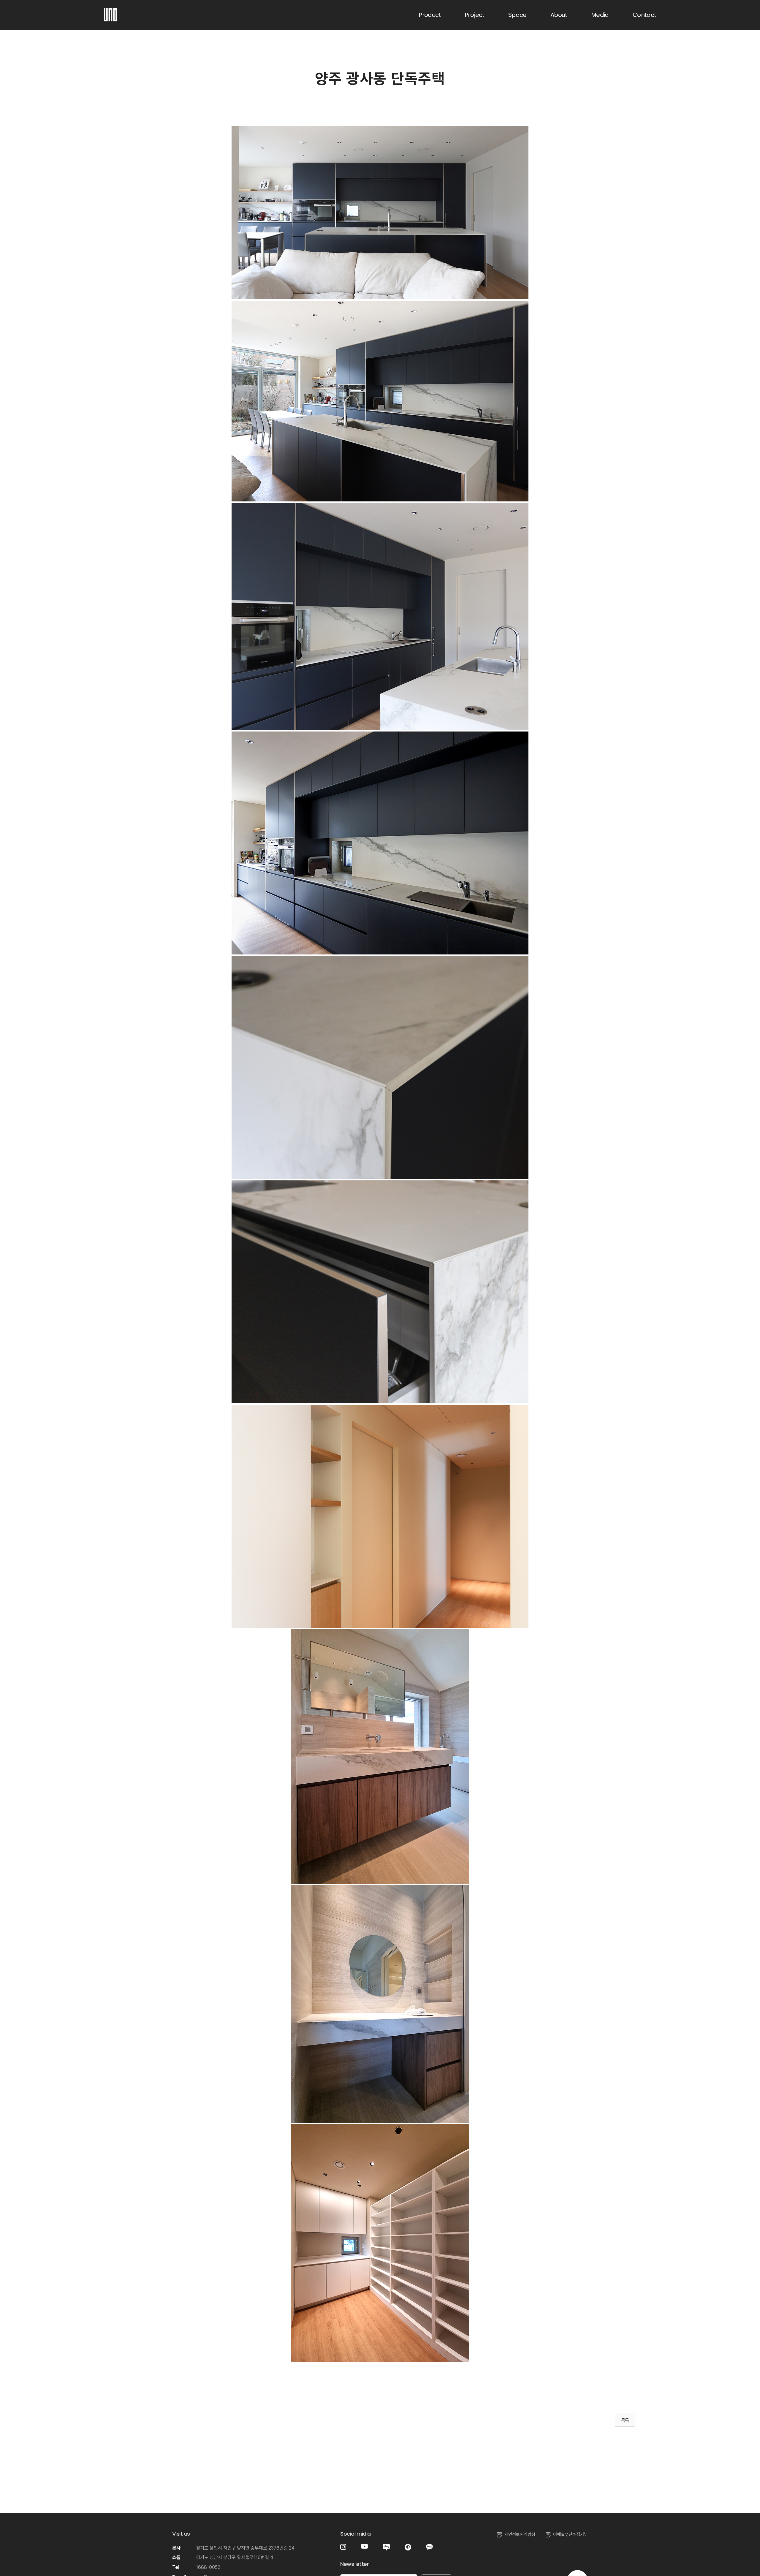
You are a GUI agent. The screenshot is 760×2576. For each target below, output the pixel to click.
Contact (645, 15)
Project (475, 15)
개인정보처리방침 (520, 2534)
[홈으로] (110, 12)
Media (600, 15)
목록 (625, 2420)
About (559, 15)
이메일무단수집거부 (570, 2534)
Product (430, 15)
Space (517, 15)
